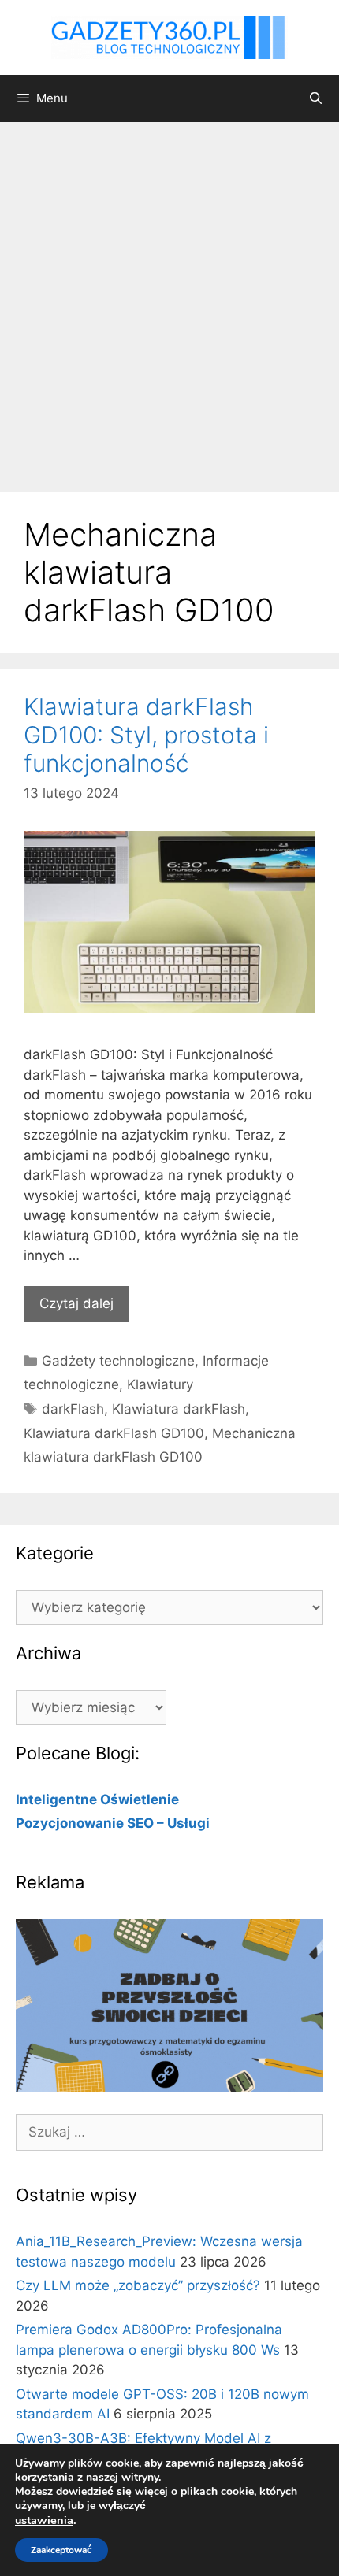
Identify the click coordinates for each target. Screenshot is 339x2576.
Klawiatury (160, 1384)
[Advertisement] (169, 299)
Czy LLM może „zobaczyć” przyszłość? (138, 2285)
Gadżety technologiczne (118, 1361)
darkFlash (73, 1409)
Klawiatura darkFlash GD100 (114, 1433)
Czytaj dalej (76, 1303)
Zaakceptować (61, 2550)
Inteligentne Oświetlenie (97, 1799)
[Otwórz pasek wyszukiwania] (316, 98)
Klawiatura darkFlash (179, 1409)
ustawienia (44, 2520)
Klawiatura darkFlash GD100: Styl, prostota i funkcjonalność (146, 735)
